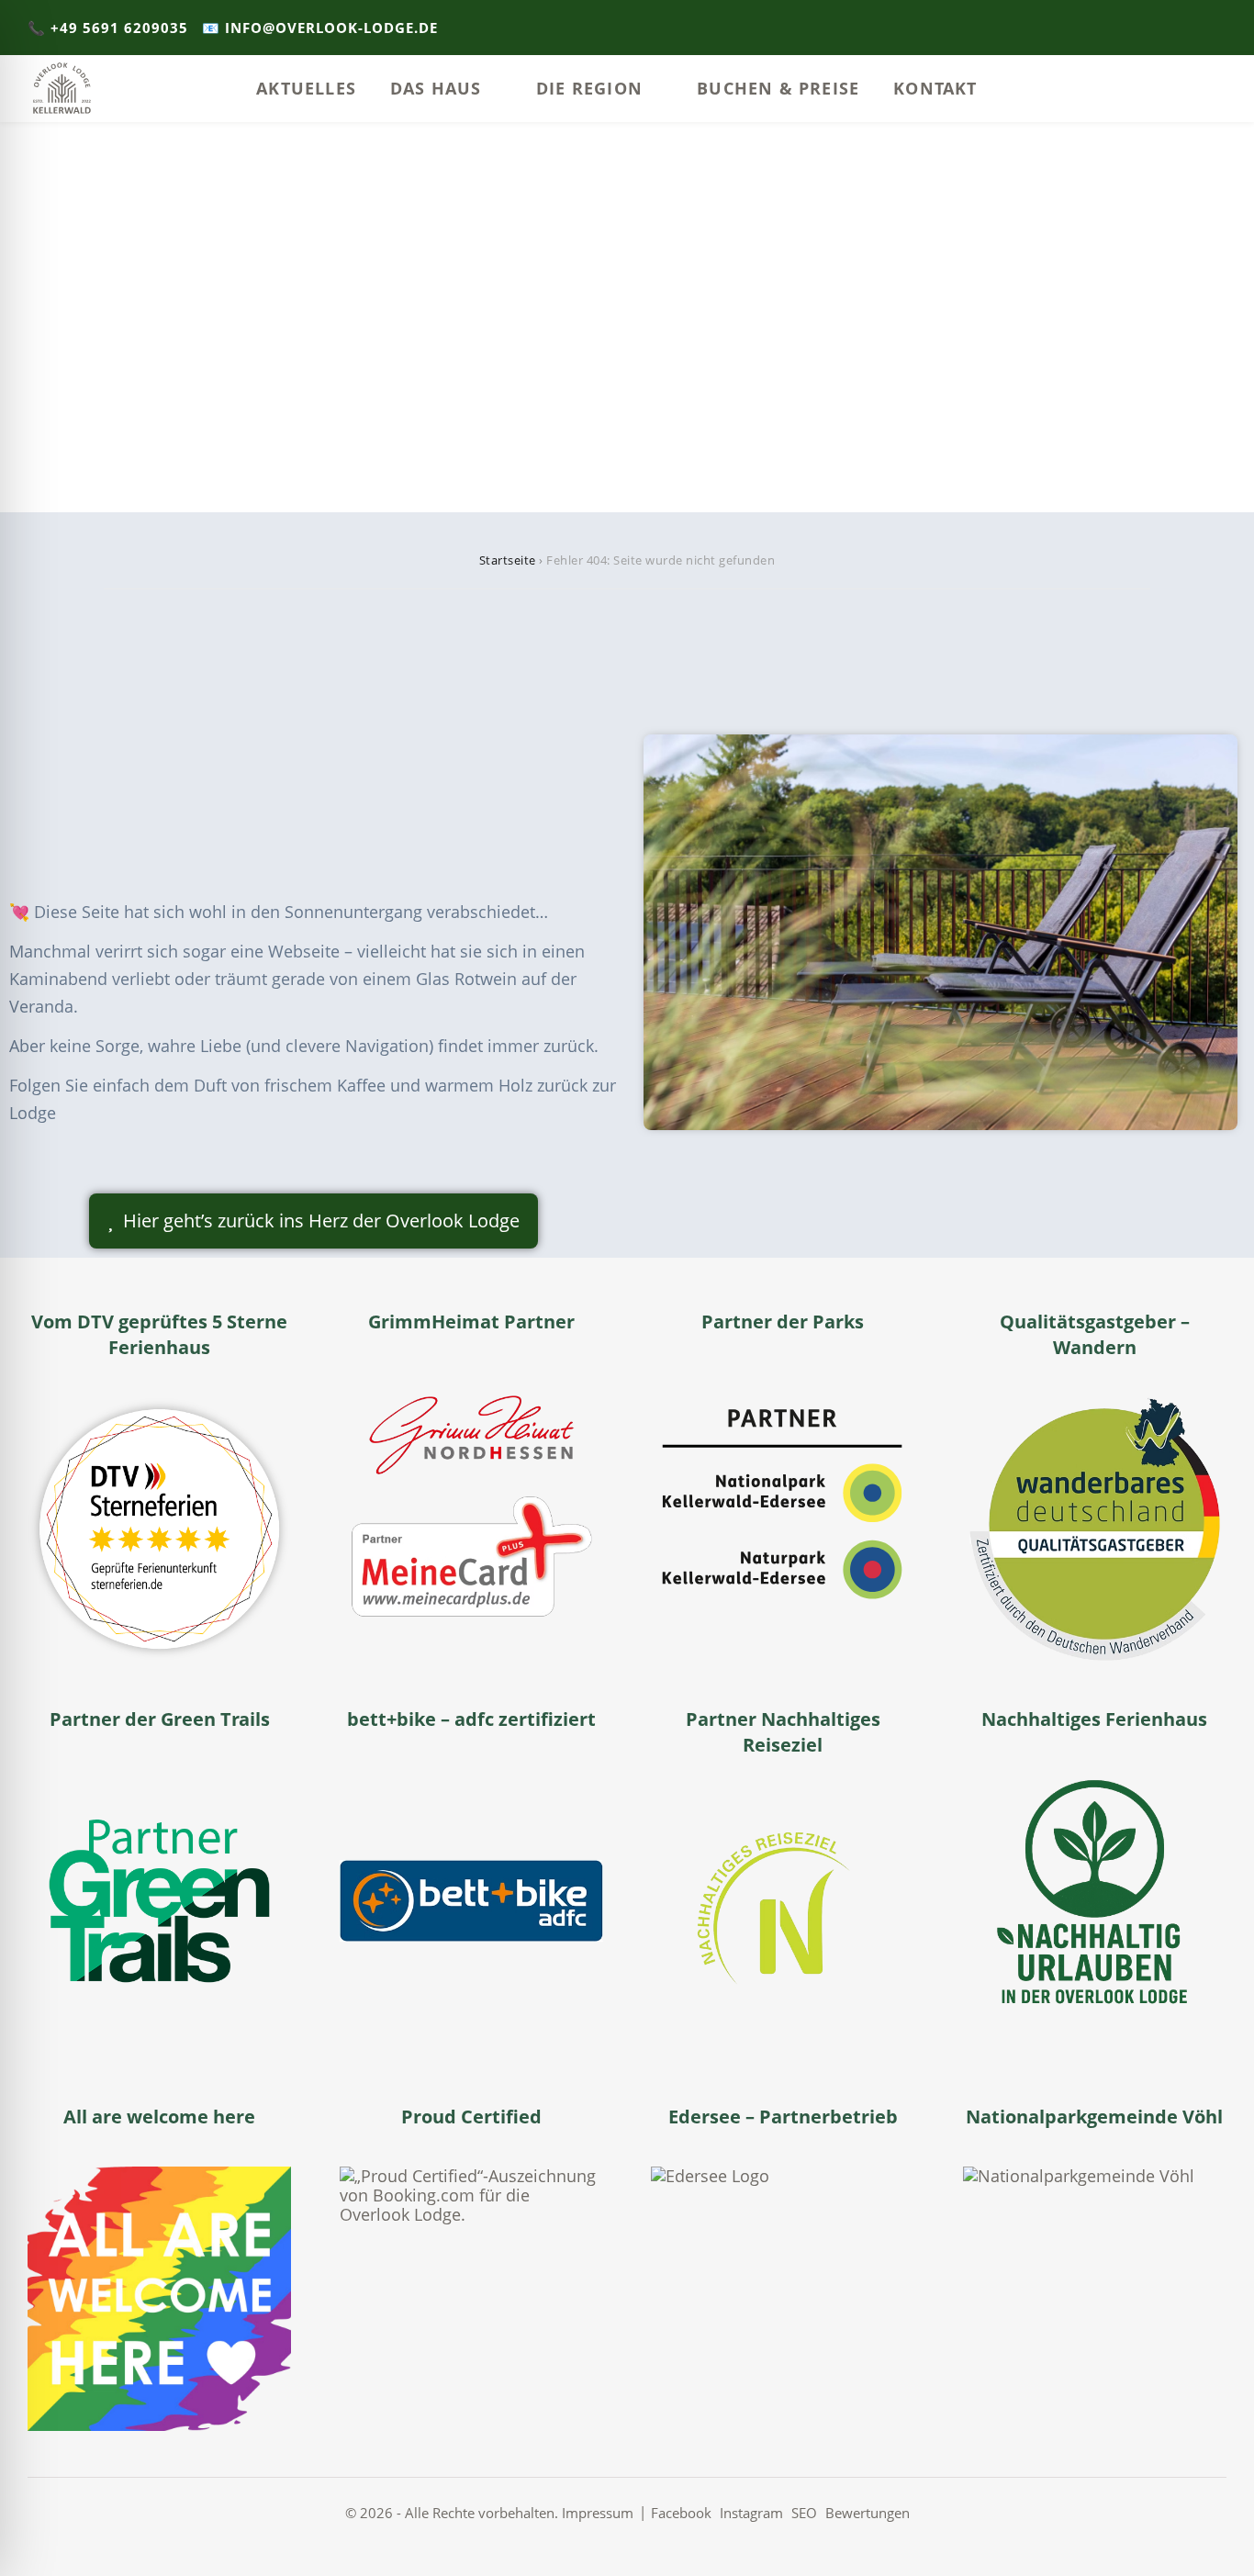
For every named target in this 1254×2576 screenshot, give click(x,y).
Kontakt (935, 88)
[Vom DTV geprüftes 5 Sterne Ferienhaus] (159, 1529)
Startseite (508, 560)
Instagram (751, 2513)
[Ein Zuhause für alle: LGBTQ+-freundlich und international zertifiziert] (471, 2298)
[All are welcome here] (159, 2298)
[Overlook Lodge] (62, 89)
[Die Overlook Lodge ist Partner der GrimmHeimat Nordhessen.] (471, 1503)
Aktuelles (306, 88)
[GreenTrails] (159, 1901)
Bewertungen (868, 2513)
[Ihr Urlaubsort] (1095, 2298)
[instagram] (1194, 28)
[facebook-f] (1166, 28)
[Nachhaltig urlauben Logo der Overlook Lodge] (1095, 1901)
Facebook (681, 2513)
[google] (1221, 28)
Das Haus (436, 88)
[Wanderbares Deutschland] (1095, 1529)
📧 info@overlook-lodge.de (320, 28)
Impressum (598, 2513)
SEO (804, 2513)
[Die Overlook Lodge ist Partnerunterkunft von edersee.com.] (783, 2298)
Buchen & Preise (778, 88)
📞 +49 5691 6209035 (108, 28)
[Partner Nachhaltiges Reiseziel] (783, 1926)
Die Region (589, 88)
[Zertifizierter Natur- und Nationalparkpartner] (783, 1503)
